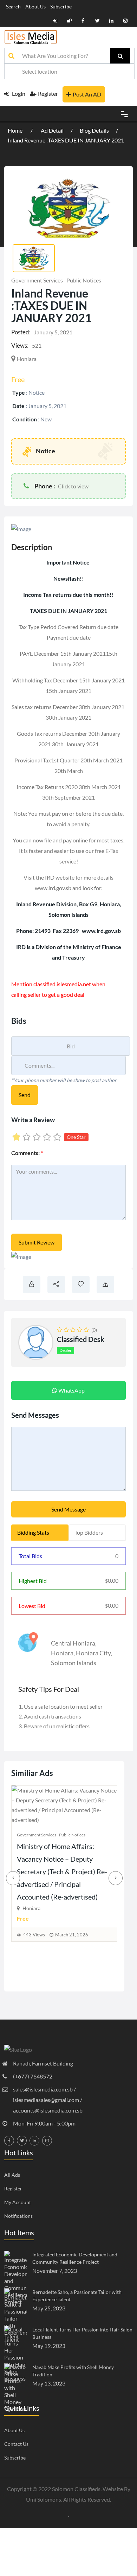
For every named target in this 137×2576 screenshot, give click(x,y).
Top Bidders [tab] (89, 1532)
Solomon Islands (74, 1663)
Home (16, 130)
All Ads (12, 2175)
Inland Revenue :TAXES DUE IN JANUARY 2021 (66, 140)
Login (18, 94)
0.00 (112, 1580)
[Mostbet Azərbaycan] (69, 2515)
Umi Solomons (44, 2499)
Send (25, 1095)
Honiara (62, 1653)
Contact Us (16, 2444)
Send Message (68, 1509)
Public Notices (84, 280)
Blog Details (94, 130)
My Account (18, 2202)
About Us (35, 6)
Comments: (27, 1153)
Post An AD (87, 94)
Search (13, 6)
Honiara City (93, 1653)
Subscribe (61, 6)
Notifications (18, 2216)
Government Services (37, 280)
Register (48, 94)
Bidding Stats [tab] (33, 1532)
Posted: (21, 332)
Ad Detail (52, 130)
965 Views (35, 1974)
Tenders (67, 1874)
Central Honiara (73, 1643)
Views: (20, 345)
